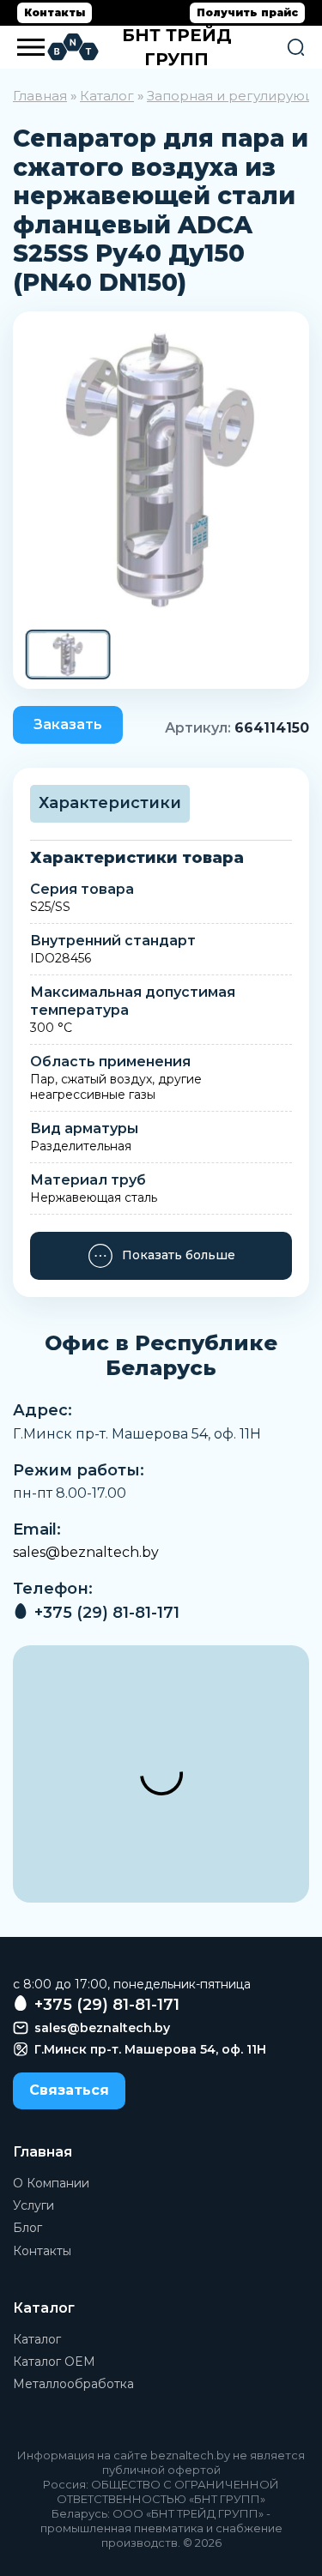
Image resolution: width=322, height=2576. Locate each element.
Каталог (107, 96)
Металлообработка (73, 2384)
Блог (27, 2228)
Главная (40, 96)
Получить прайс (247, 12)
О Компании (51, 2183)
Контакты (55, 12)
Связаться (69, 2090)
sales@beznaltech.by (86, 1552)
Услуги (33, 2205)
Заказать (68, 724)
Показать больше (179, 1255)
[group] (161, 470)
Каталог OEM (54, 2362)
